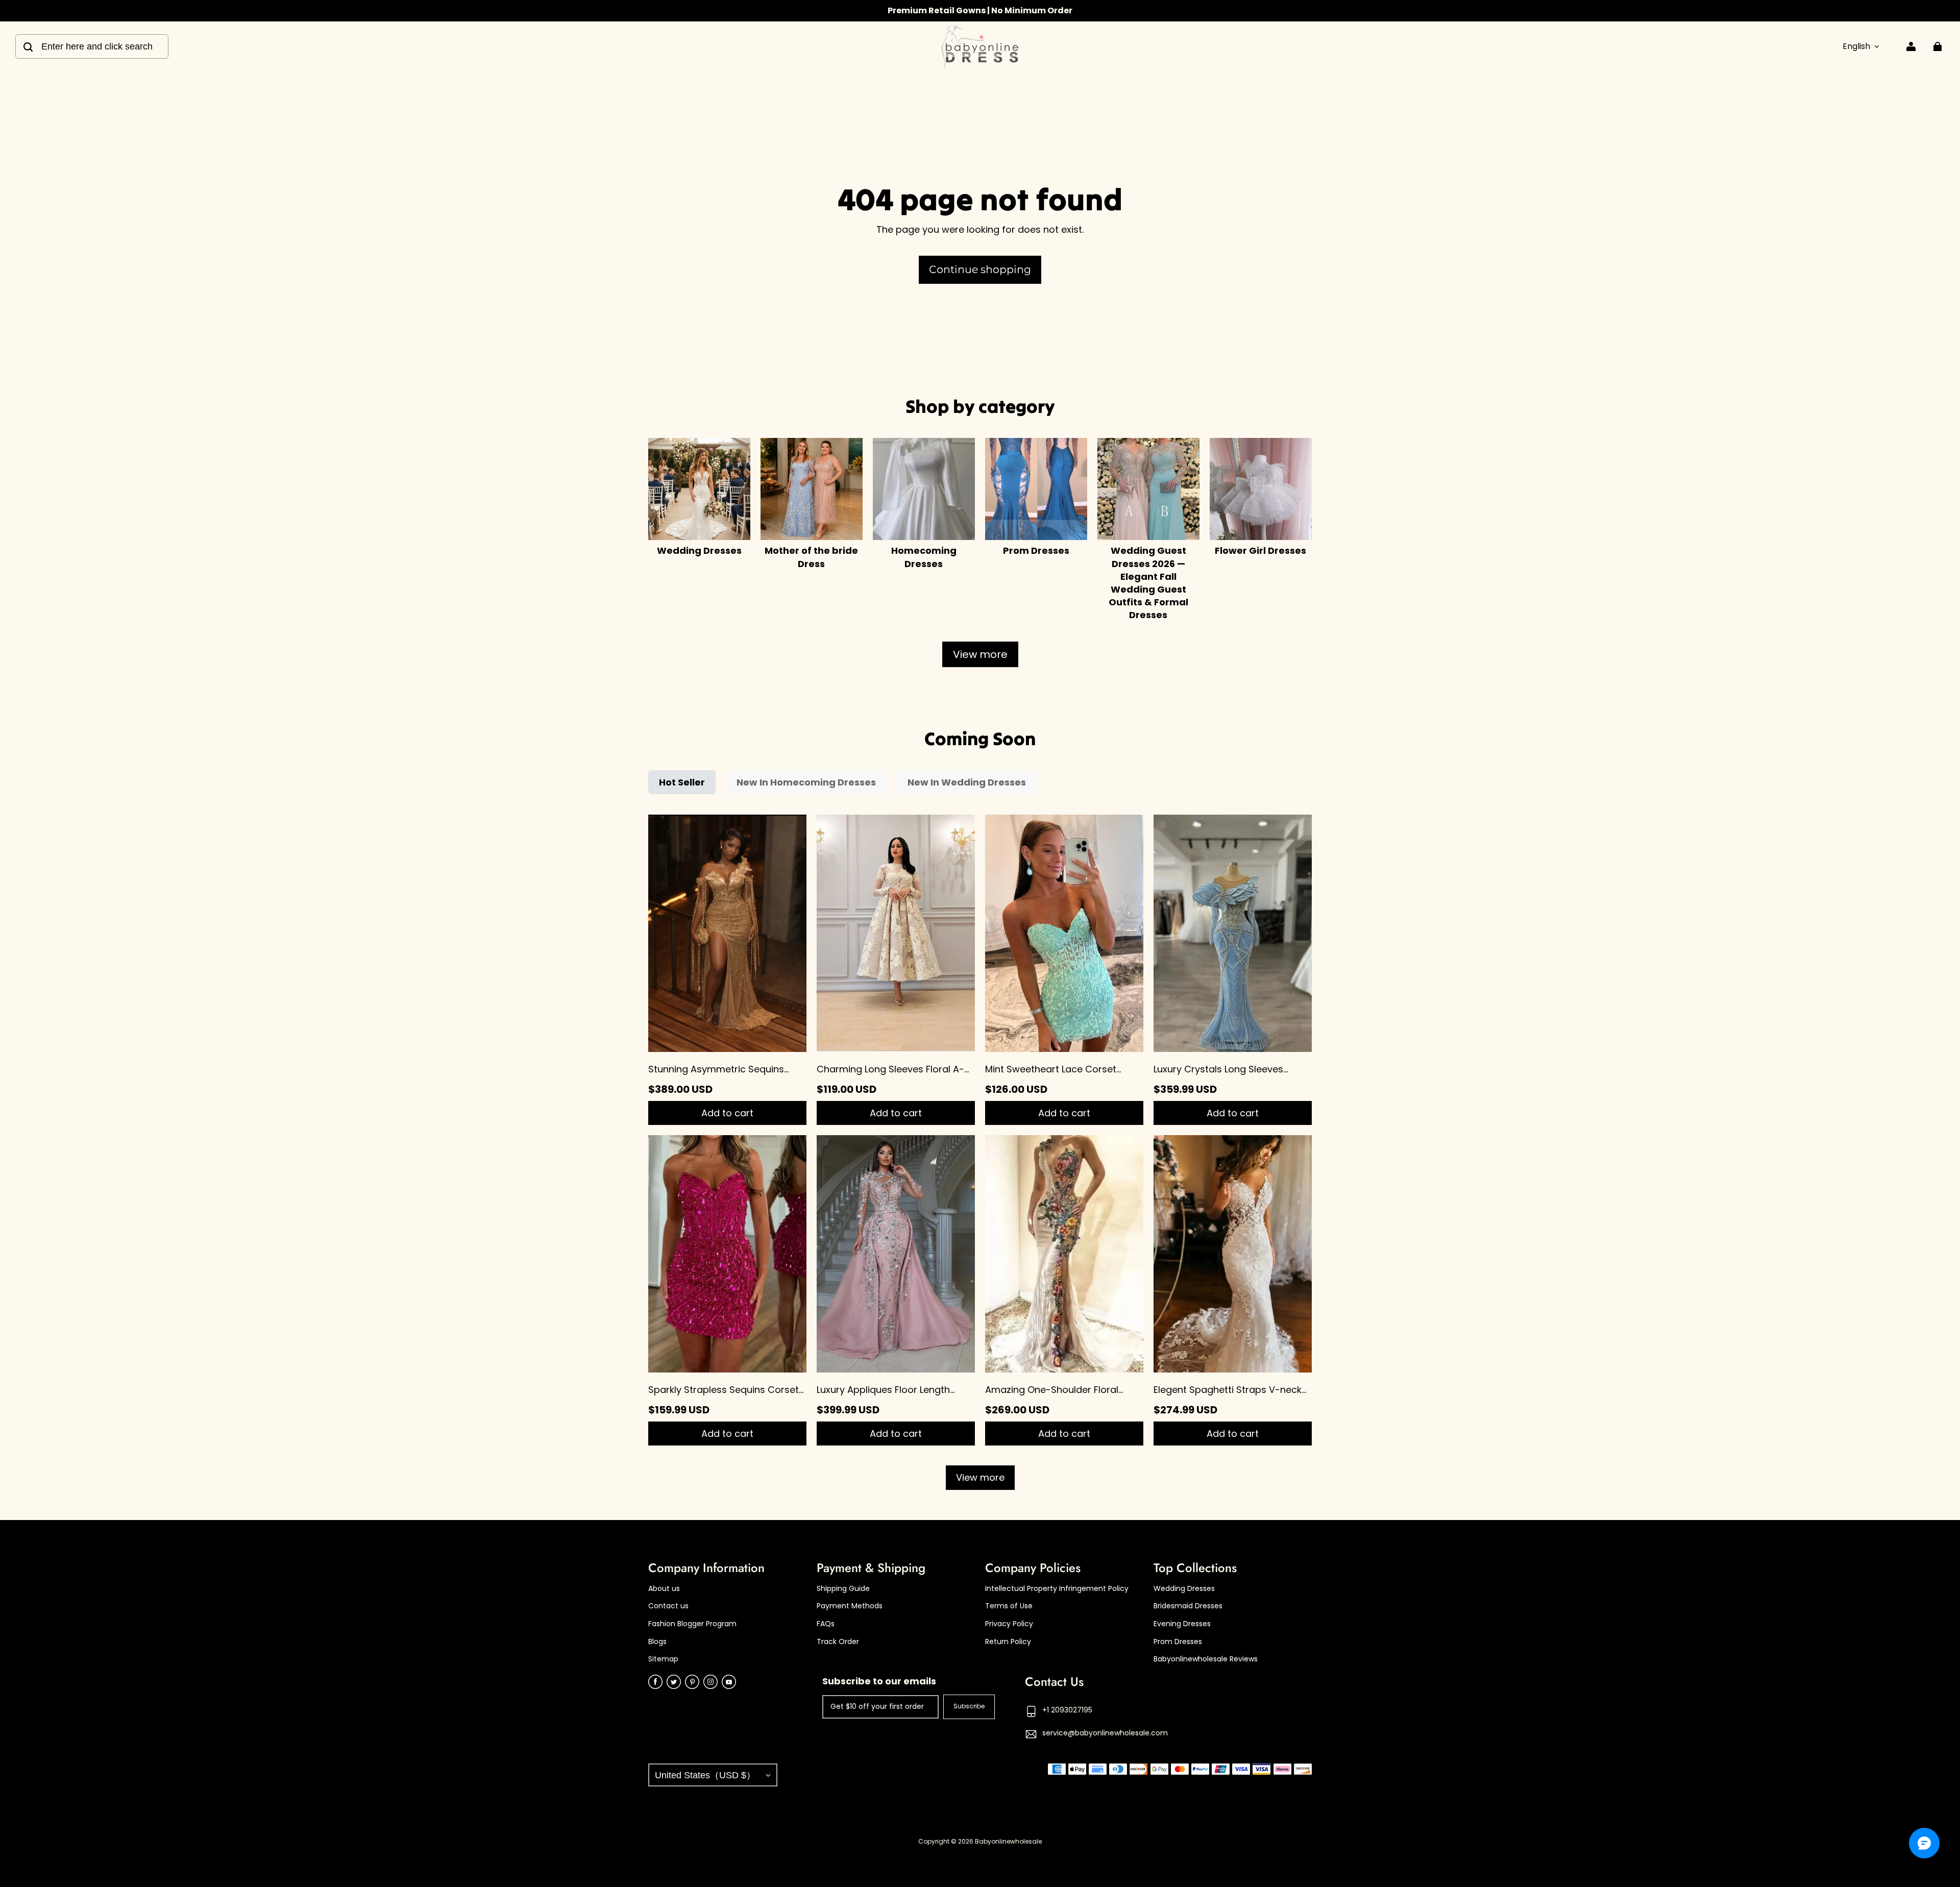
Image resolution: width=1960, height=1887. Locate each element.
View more (980, 654)
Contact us (668, 1606)
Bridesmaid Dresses (1188, 1606)
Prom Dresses (1178, 1642)
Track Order (838, 1642)
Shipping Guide (843, 1589)
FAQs (826, 1624)
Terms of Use (1009, 1606)
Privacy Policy (1009, 1624)
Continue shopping (980, 269)
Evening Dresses (1182, 1624)
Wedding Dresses (1184, 1589)
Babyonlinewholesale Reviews (1206, 1659)
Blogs (657, 1642)
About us (664, 1589)
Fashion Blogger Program (692, 1624)
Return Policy (1008, 1642)
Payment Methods (850, 1606)
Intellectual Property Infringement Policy (1057, 1589)
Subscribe (969, 1706)
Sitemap (663, 1659)
